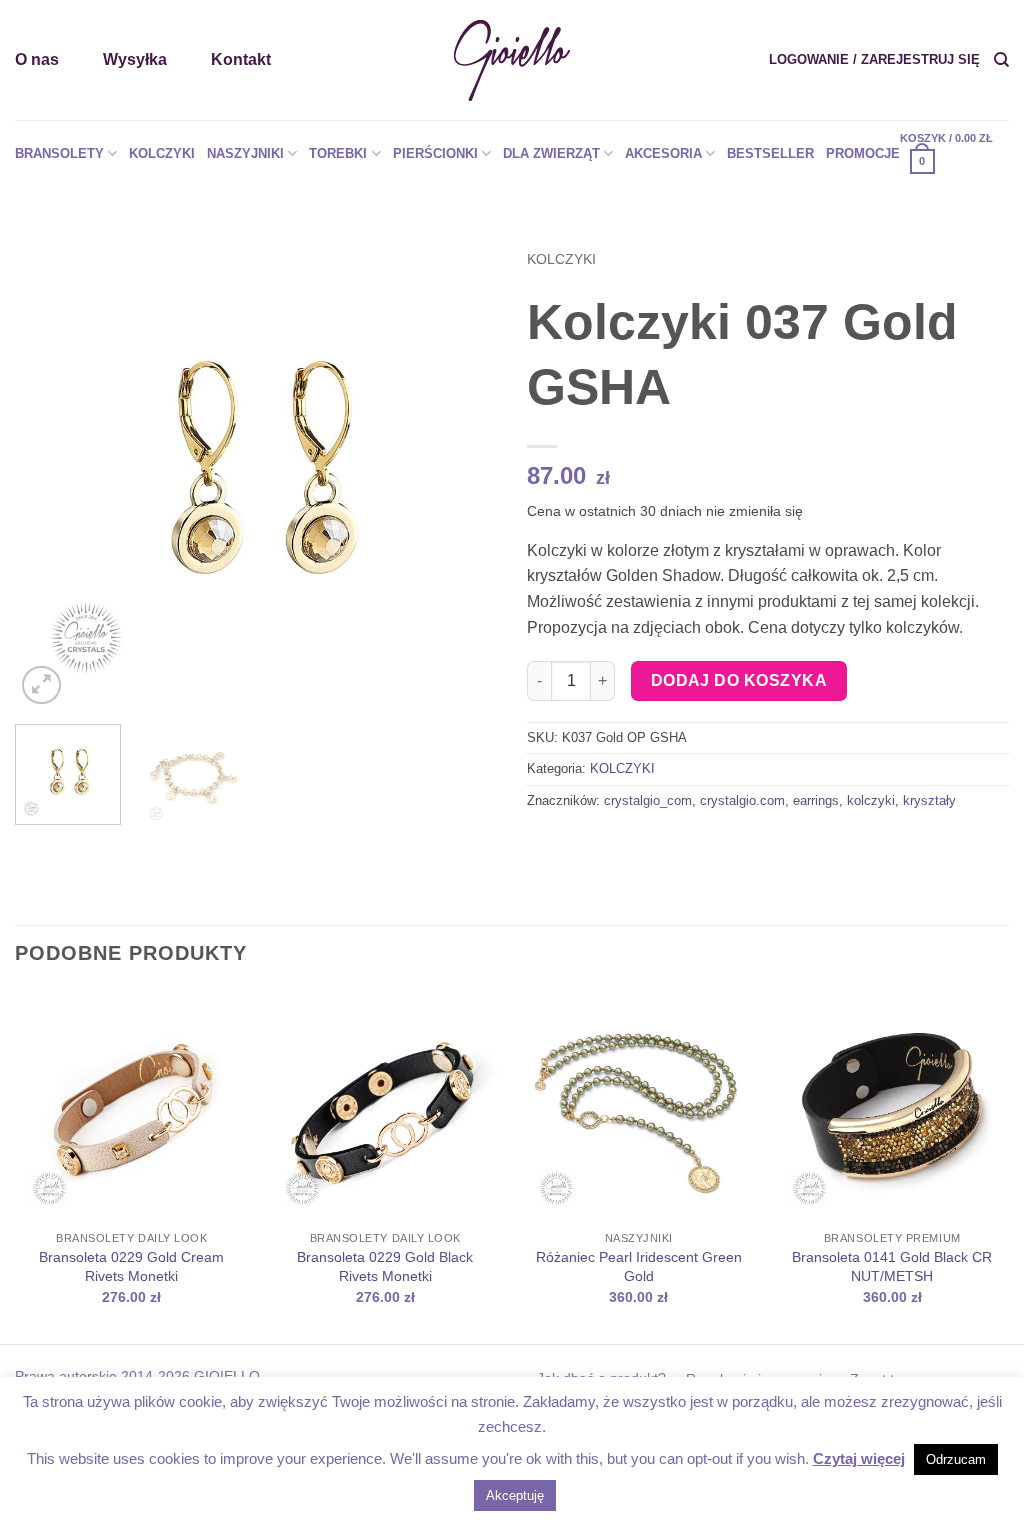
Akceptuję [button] (515, 1495)
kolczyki (871, 800)
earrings (816, 800)
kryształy (929, 800)
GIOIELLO (225, 1376)
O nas (37, 59)
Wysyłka (135, 59)
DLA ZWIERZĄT (551, 153)
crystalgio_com (648, 800)
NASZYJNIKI (245, 153)
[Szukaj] (1001, 60)
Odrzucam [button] (956, 1459)
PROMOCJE (863, 153)
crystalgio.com (742, 800)
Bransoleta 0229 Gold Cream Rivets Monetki (131, 1266)
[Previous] (50, 468)
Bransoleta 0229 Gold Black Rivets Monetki (385, 1266)
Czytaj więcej (859, 1458)
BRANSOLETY (59, 153)
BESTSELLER (770, 153)
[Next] (462, 468)
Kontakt (241, 59)
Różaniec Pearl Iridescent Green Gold (639, 1266)
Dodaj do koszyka (739, 680)
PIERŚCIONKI (435, 153)
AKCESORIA (663, 153)
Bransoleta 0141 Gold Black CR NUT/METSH (892, 1266)
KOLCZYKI (162, 153)
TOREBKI (338, 153)
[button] (874, 60)
